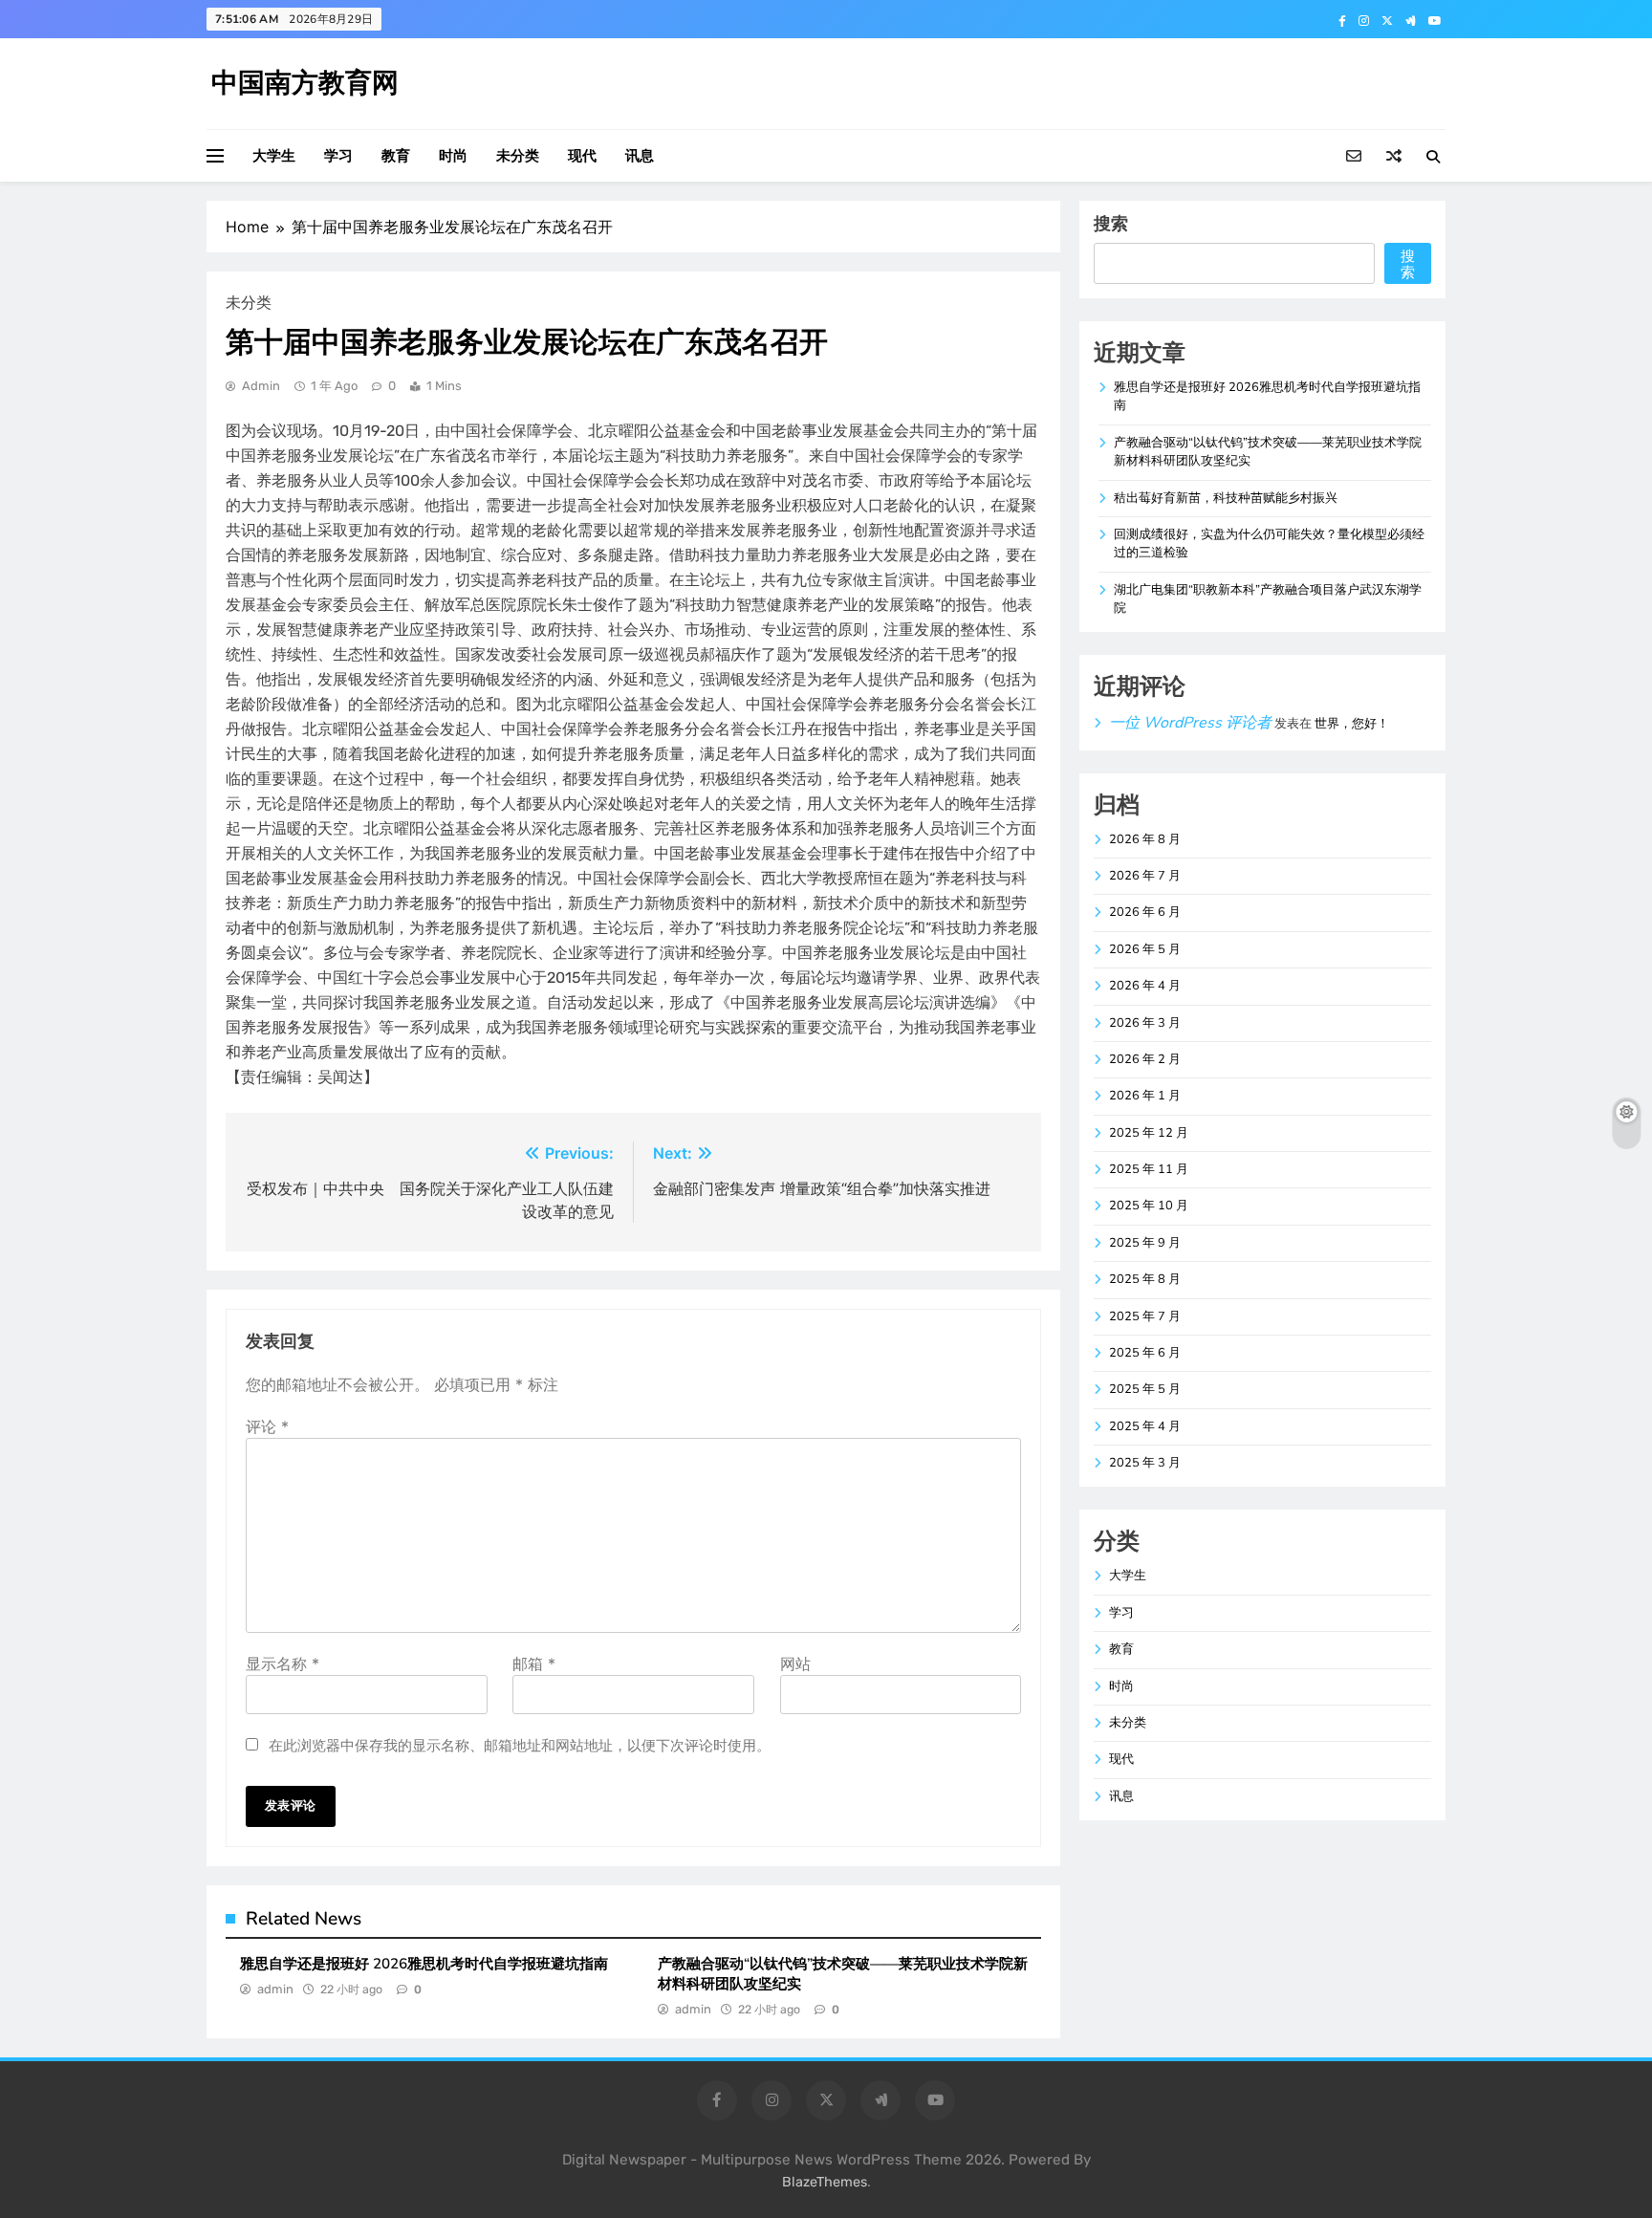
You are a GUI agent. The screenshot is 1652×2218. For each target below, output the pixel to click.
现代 (582, 156)
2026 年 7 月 (1145, 876)
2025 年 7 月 (1145, 1316)
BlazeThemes (825, 2182)
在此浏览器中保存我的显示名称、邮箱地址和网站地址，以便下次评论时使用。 (520, 1745)
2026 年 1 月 (1145, 1096)
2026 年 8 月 (1145, 839)
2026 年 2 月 (1145, 1059)
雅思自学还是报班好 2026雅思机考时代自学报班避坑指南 (424, 1964)
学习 (338, 156)
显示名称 (283, 1663)
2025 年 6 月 (1145, 1353)
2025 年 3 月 (1145, 1463)
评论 (267, 1426)
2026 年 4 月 (1145, 986)
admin (261, 386)
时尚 (453, 156)
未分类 (518, 156)
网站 (795, 1663)
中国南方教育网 (305, 83)
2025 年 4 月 (1145, 1426)
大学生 (274, 156)
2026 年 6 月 (1145, 912)
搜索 (1111, 223)
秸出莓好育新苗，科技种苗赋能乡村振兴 (1226, 498)
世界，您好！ (1352, 724)
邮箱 (534, 1663)
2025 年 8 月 (1145, 1279)
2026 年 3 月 (1145, 1023)
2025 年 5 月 (1145, 1389)
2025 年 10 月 (1149, 1206)
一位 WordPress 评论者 (1190, 723)
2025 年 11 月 (1149, 1169)
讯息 (640, 156)
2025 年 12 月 (1149, 1133)
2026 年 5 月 (1145, 949)
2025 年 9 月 (1145, 1243)
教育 (396, 156)
